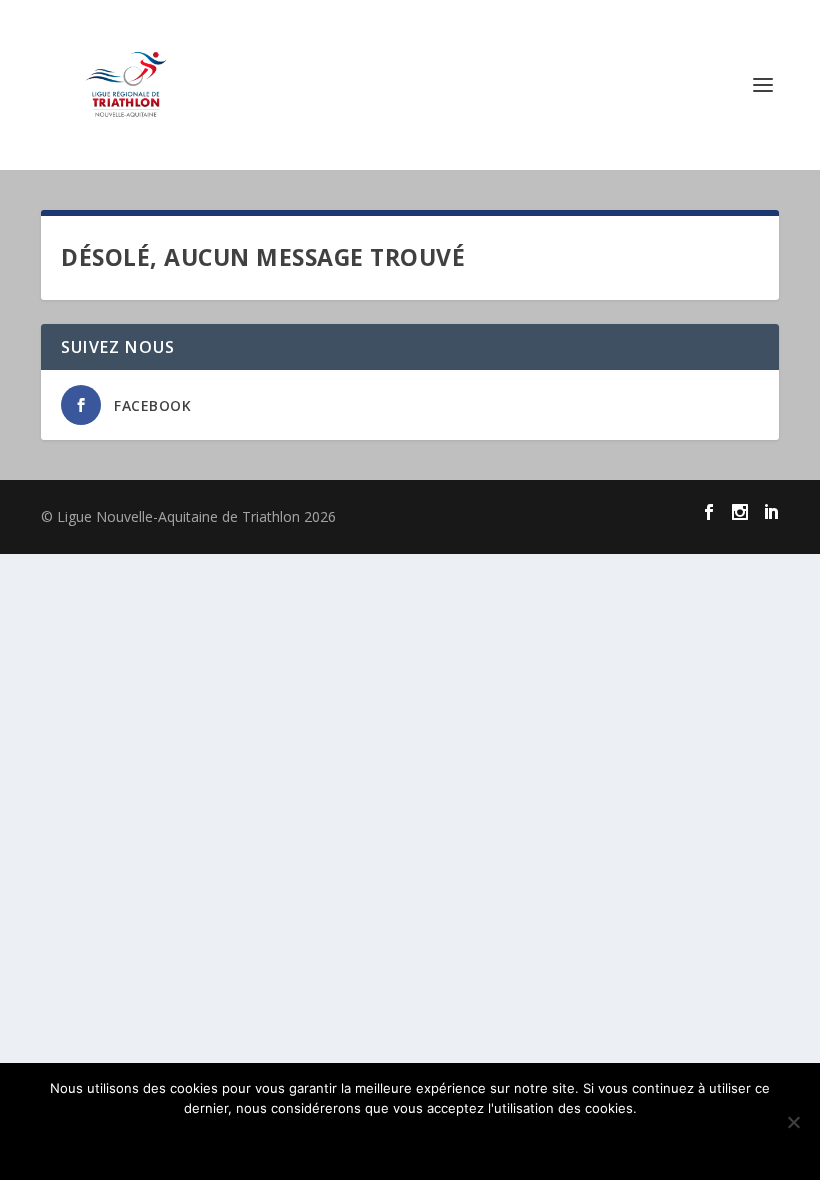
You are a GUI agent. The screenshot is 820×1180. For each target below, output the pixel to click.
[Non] (793, 1122)
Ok (410, 1142)
